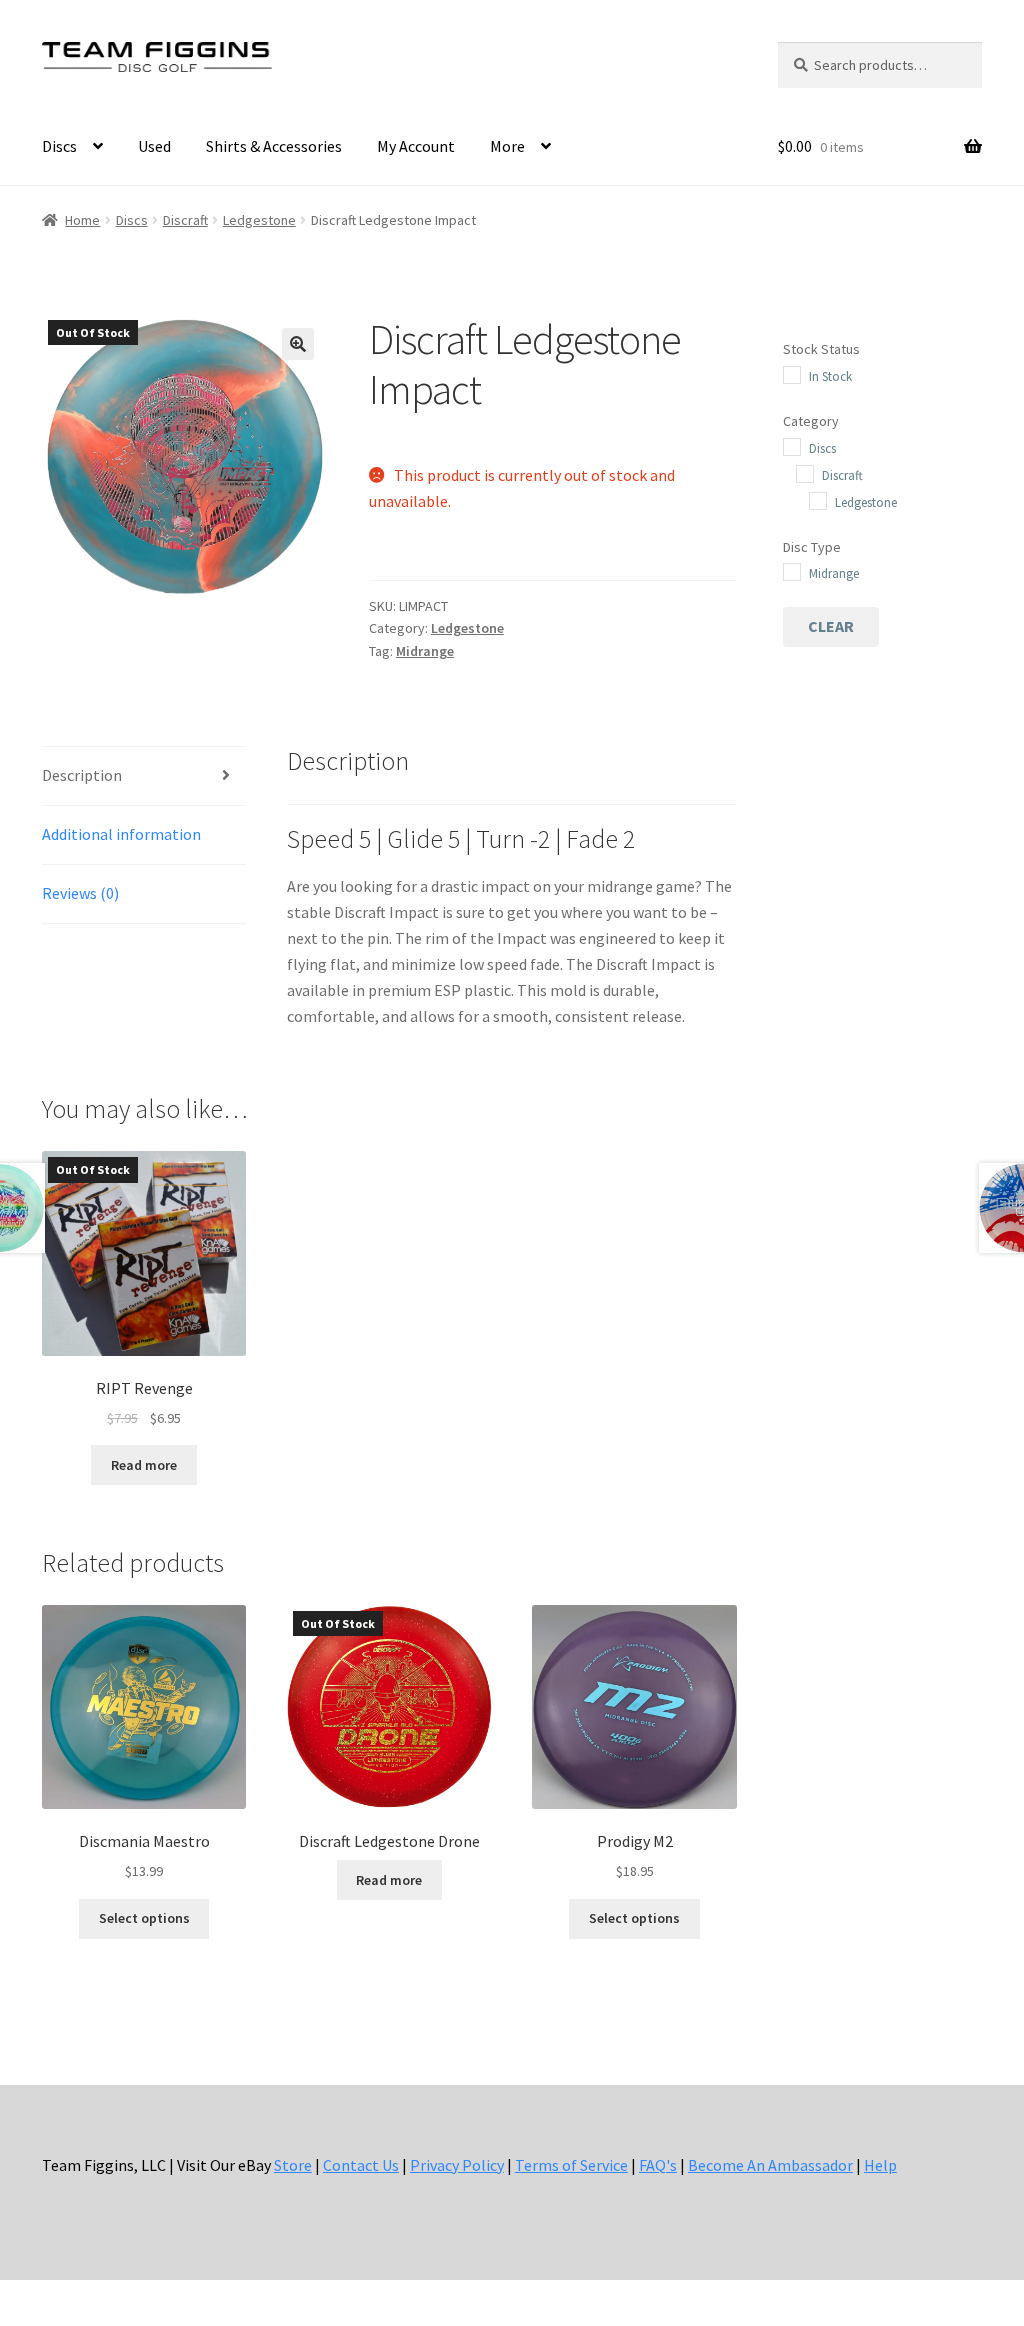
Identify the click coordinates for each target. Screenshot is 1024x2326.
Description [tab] (82, 775)
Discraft (185, 220)
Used (154, 146)
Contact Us (361, 2165)
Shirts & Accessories (274, 146)
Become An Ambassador (770, 2165)
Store (293, 2165)
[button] (298, 344)
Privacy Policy (457, 2165)
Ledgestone (259, 220)
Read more (144, 1465)
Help (880, 2165)
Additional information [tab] (121, 834)
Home (82, 220)
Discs (59, 146)
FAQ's (658, 2165)
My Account (416, 146)
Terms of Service (571, 2165)
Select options (144, 1918)
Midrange (425, 651)
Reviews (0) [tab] (80, 893)
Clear (831, 626)
